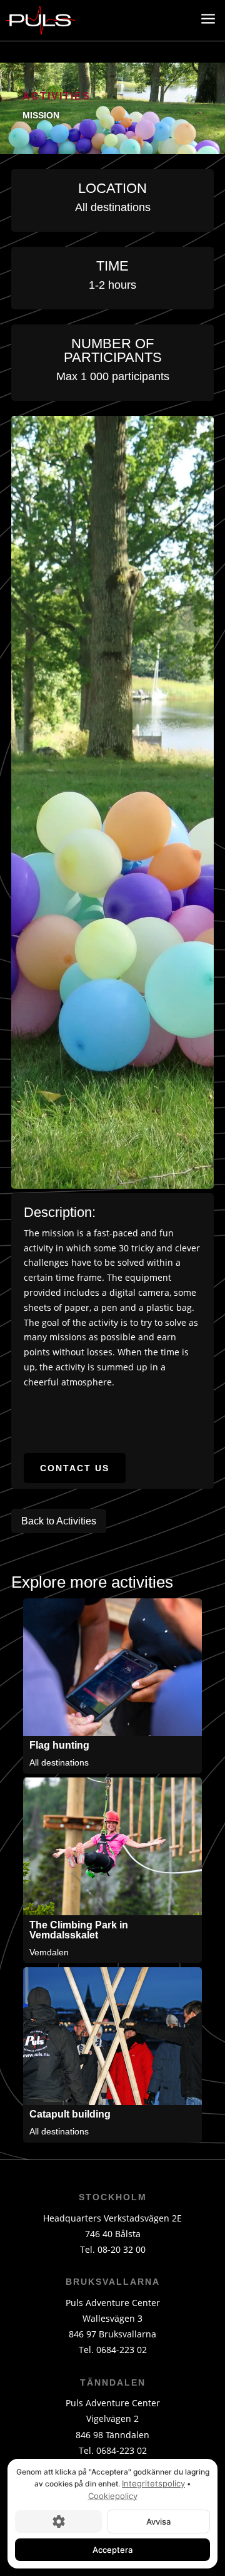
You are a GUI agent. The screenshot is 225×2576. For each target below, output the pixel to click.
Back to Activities (59, 1521)
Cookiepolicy (113, 2496)
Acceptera (112, 2550)
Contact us (75, 1468)
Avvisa (158, 2522)
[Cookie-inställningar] (58, 2522)
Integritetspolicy (153, 2483)
